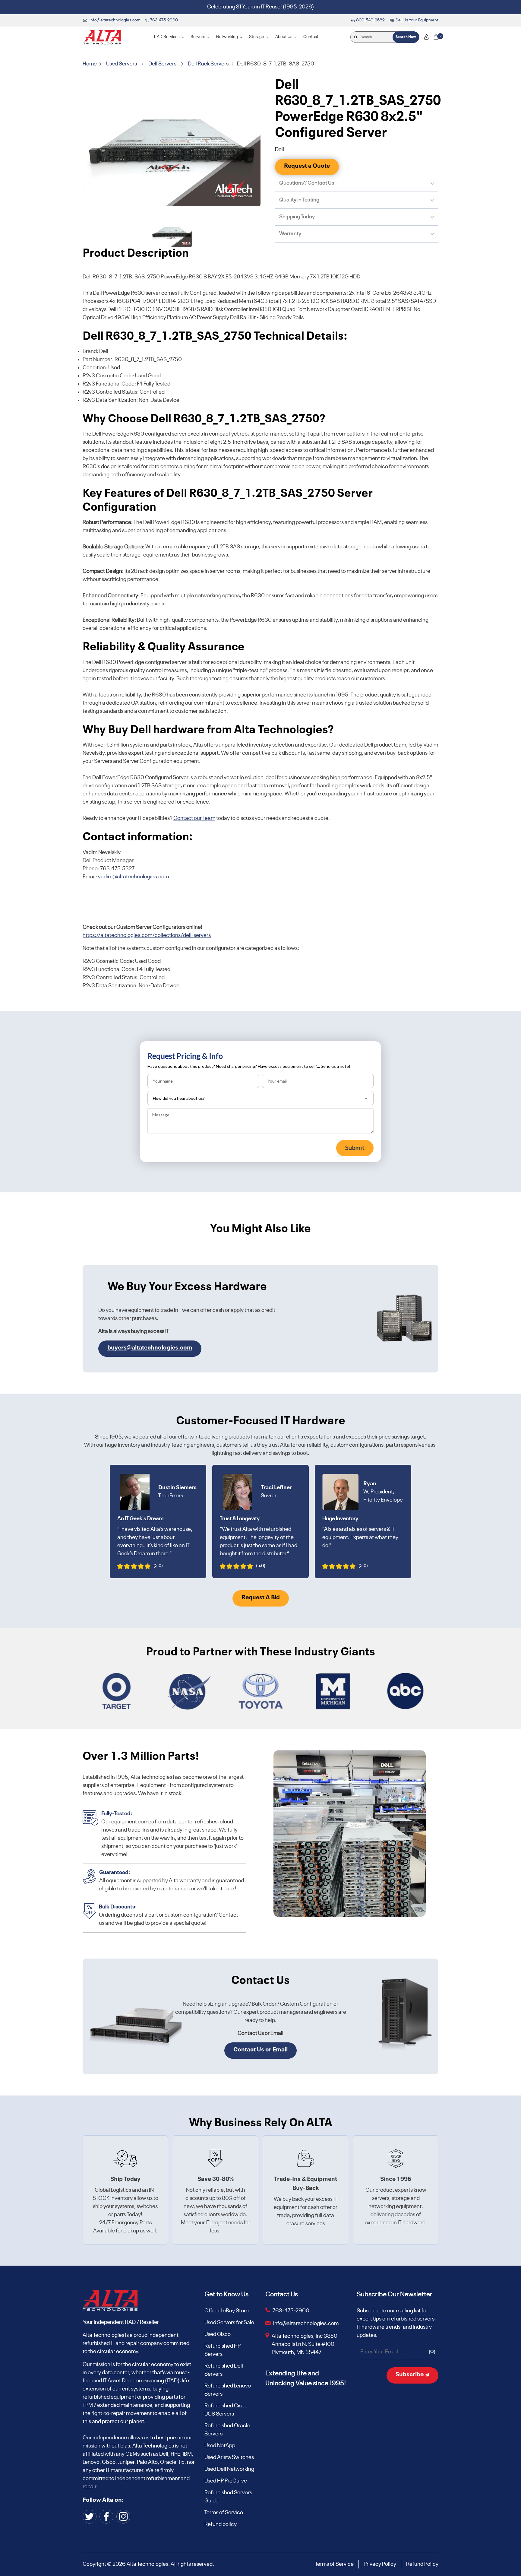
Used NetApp (220, 2446)
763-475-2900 (291, 2311)
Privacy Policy (380, 2564)
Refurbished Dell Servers (224, 2370)
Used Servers (122, 64)
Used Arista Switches (229, 2457)
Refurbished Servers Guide (228, 2497)
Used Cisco (218, 2334)
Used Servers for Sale (229, 2323)
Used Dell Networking (229, 2469)
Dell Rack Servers (208, 64)
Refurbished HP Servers (223, 2350)
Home (90, 64)
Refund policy (221, 2524)
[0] (436, 37)
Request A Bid (261, 1598)
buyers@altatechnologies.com (150, 1348)
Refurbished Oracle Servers (227, 2430)
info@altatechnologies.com (306, 2324)
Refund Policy (422, 2564)
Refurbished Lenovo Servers (228, 2390)
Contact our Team (194, 818)
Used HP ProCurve (226, 2481)
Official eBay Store (227, 2311)
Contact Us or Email (260, 2050)
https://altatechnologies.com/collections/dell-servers (147, 935)
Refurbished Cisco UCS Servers (226, 2410)
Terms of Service (224, 2513)
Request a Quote (307, 166)
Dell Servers (162, 64)
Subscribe (410, 2375)
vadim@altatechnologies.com (133, 877)
